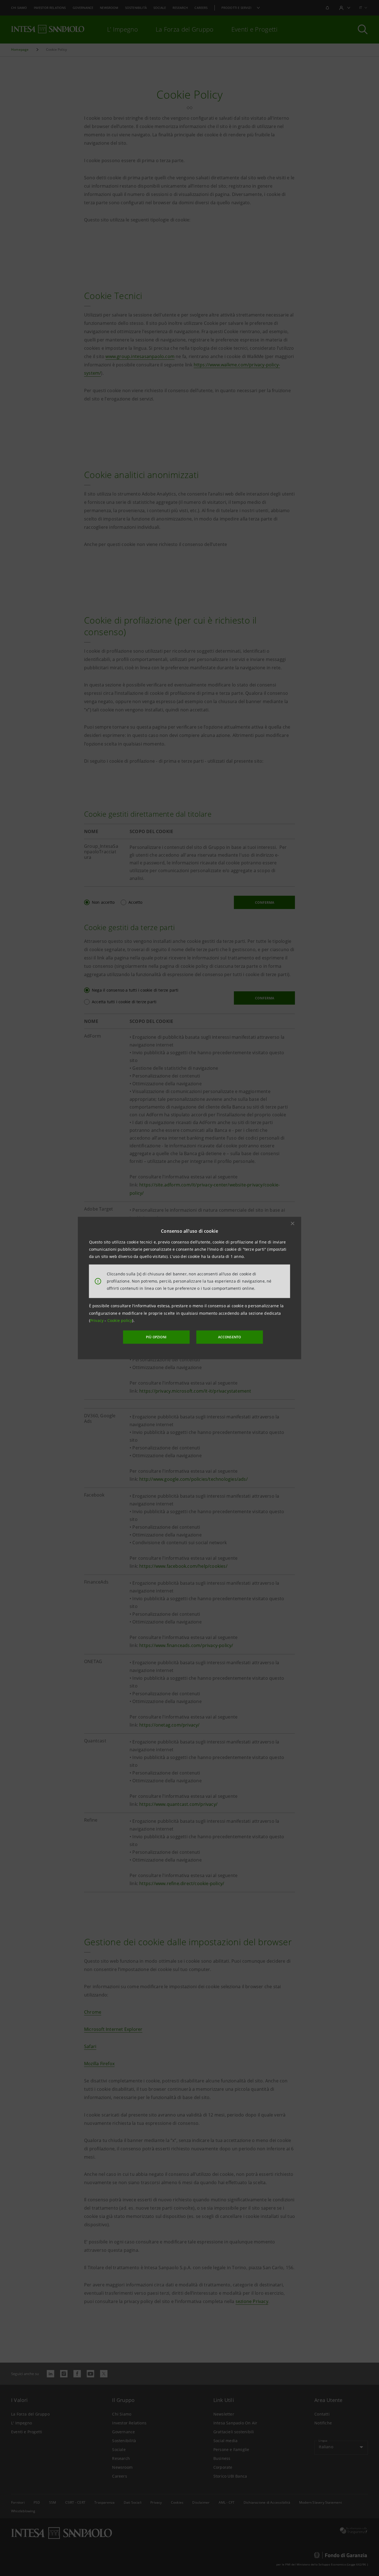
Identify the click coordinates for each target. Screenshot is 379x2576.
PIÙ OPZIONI (156, 1337)
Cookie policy (120, 1320)
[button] (293, 1223)
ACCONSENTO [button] (230, 1337)
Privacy (98, 1320)
